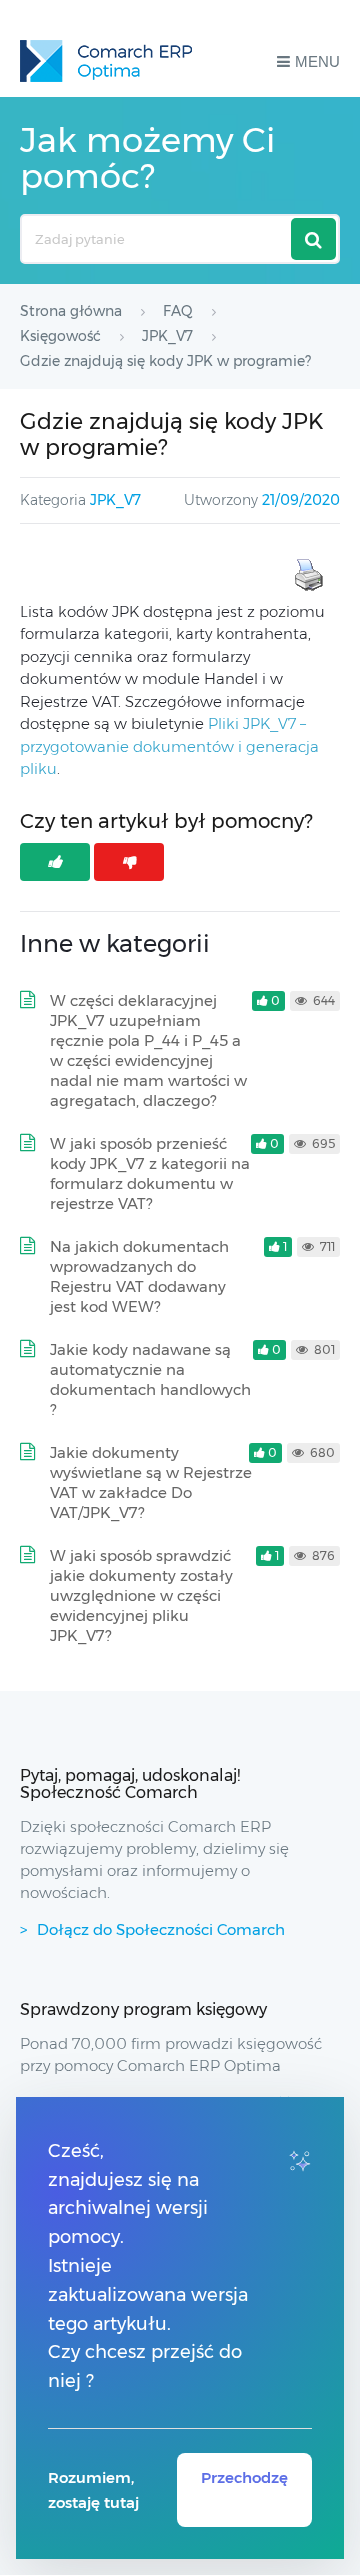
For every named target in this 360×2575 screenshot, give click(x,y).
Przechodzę (244, 2477)
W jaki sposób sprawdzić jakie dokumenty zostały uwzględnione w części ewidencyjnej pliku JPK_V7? (141, 1595)
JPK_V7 (115, 500)
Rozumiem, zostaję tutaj (93, 2490)
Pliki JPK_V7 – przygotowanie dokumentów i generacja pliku (169, 746)
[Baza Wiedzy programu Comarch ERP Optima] (106, 61)
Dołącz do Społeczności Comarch (161, 1929)
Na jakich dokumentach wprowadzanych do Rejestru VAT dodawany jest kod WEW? (139, 1276)
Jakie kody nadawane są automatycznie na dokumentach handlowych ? (150, 1379)
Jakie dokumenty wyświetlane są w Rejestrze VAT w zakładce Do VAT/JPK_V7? (151, 1482)
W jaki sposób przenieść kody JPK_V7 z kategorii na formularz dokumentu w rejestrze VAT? (150, 1173)
